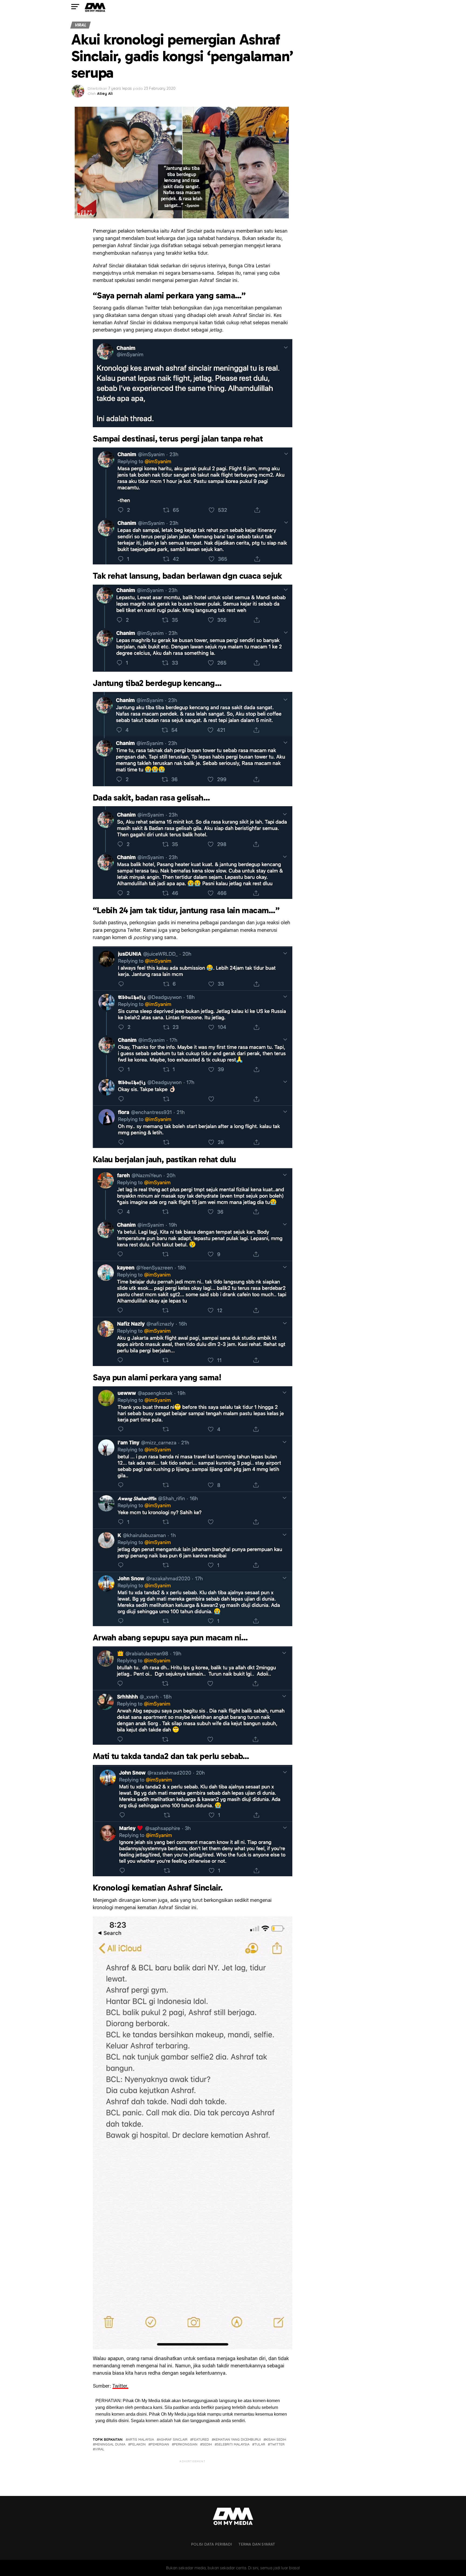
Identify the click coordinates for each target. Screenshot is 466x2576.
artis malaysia (141, 2439)
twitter (277, 2444)
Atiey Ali (105, 94)
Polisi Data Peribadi (211, 2544)
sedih (207, 2444)
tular (260, 2444)
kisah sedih (276, 2439)
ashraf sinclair (173, 2439)
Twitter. (120, 2386)
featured (201, 2439)
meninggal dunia (110, 2444)
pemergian (160, 2444)
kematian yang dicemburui (237, 2439)
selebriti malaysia (233, 2444)
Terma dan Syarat (257, 2544)
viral (100, 2449)
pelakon (138, 2444)
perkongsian (186, 2444)
